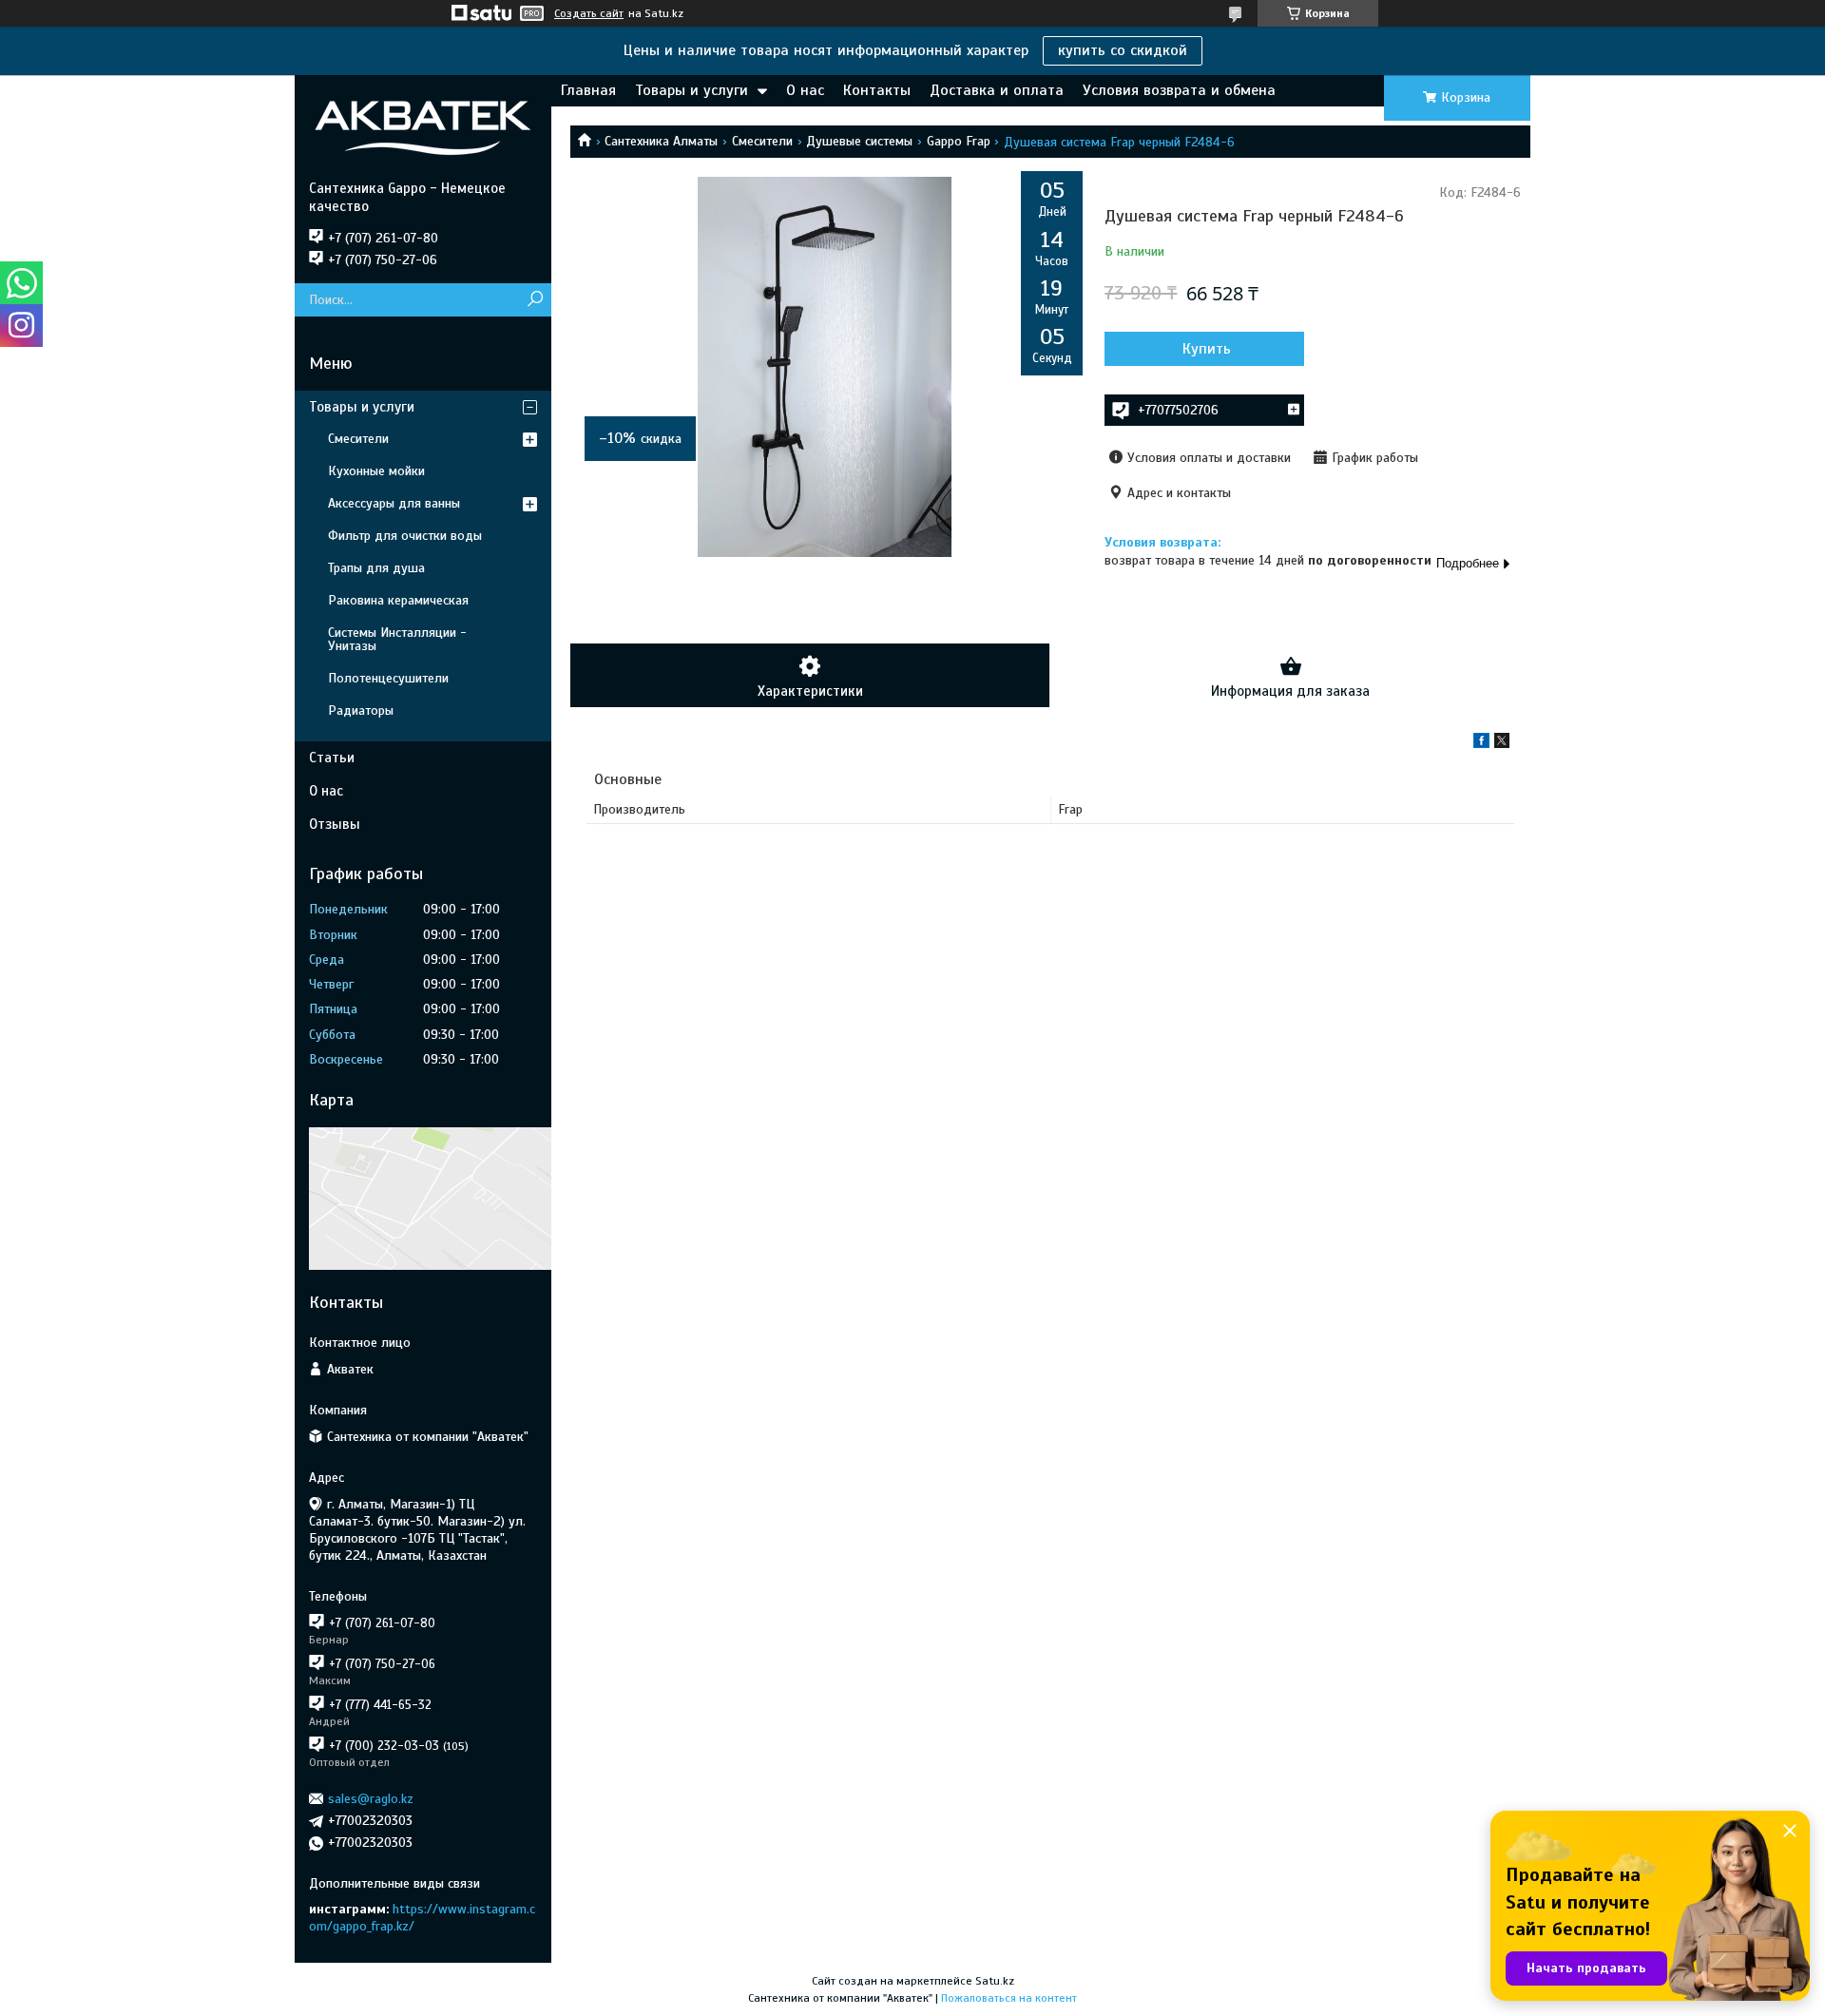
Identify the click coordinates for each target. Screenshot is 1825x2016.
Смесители (762, 141)
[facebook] (1481, 744)
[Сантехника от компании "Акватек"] (423, 127)
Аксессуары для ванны (394, 503)
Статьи (332, 758)
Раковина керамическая (398, 600)
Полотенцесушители (388, 678)
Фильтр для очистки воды (405, 536)
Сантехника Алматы (661, 141)
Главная (588, 90)
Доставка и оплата (997, 90)
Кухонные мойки (376, 471)
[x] (1502, 744)
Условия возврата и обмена (1179, 90)
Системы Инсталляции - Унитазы (397, 639)
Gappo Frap (959, 141)
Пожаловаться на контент (1009, 1998)
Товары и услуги (692, 90)
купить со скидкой (1123, 50)
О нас (805, 90)
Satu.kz (995, 1981)
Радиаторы (361, 710)
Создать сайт (589, 13)
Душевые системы (859, 141)
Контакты (877, 90)
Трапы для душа (376, 568)
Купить (1207, 349)
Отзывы (335, 824)
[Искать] (535, 300)
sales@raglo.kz (371, 1799)
